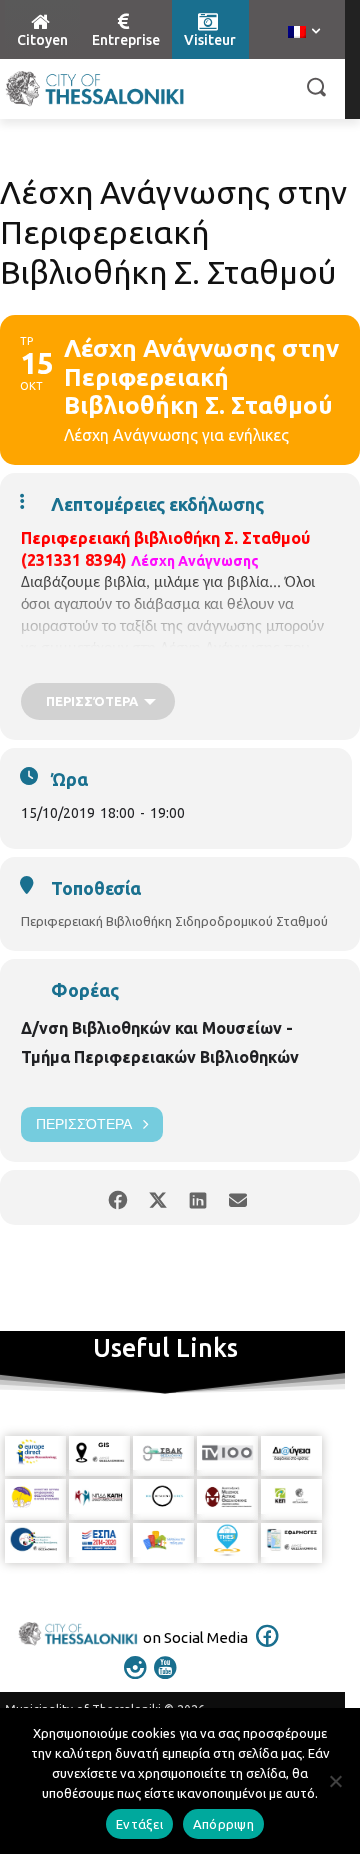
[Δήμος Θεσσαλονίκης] (95, 89)
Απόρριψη (223, 1824)
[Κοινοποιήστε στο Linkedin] (197, 1197)
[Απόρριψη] (335, 1781)
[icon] (268, 1649)
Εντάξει (139, 1824)
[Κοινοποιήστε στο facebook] (117, 1197)
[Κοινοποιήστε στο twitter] (157, 1197)
